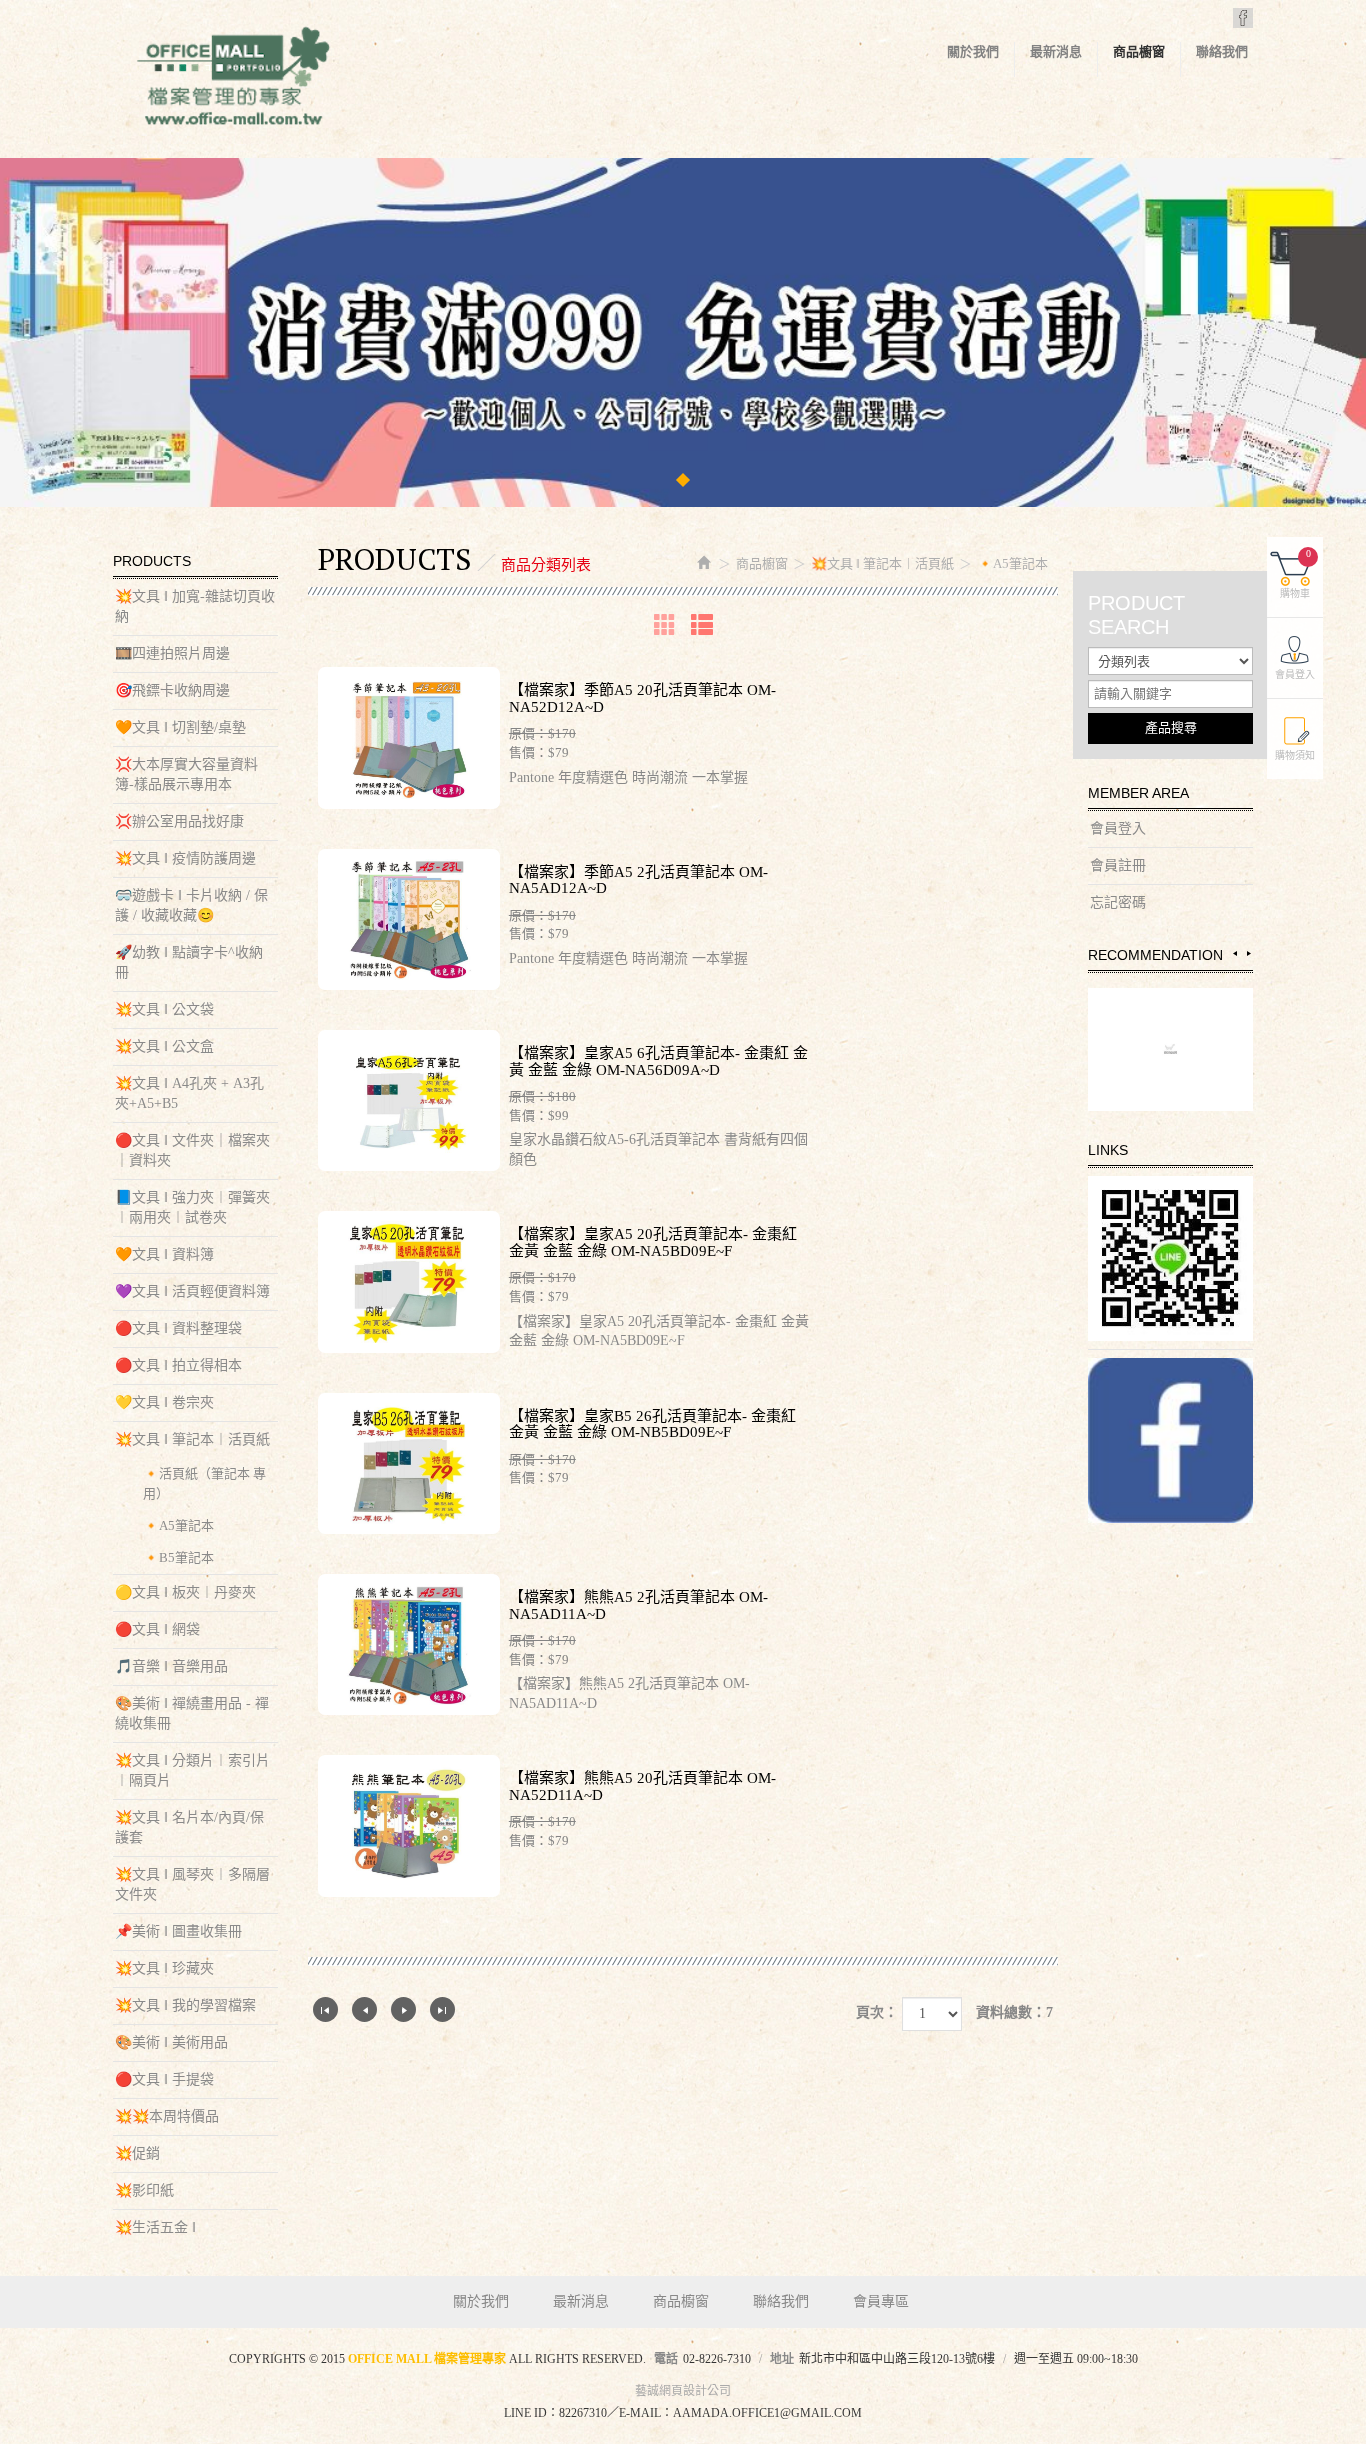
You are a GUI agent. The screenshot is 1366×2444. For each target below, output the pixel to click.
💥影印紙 (144, 2190)
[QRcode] (1170, 1258)
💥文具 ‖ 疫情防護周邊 (185, 858)
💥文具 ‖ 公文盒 (164, 1046)
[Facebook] (1170, 1440)
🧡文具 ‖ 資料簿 (164, 1254)
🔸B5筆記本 (178, 1557)
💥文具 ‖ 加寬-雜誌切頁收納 (195, 606)
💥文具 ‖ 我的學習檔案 (185, 2005)
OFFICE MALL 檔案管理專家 (233, 80)
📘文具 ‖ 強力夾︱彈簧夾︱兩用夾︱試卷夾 (192, 1207)
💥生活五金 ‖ (155, 2227)
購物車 (1295, 573)
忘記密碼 (1118, 902)
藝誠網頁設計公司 (683, 2391)
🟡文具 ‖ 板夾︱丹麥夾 (185, 1592)
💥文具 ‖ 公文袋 (164, 1009)
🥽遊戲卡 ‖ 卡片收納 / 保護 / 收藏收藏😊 (191, 905)
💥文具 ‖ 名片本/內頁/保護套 (189, 1827)
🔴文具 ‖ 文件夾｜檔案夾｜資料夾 (192, 1150)
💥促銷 (137, 2153)
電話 (666, 2359)
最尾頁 (442, 2009)
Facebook (1243, 18)
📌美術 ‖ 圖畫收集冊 (178, 1931)
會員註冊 (1118, 865)
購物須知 (1295, 755)
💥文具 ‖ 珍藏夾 (164, 1968)
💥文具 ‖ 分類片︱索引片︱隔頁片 (192, 1770)
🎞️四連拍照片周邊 (172, 653)
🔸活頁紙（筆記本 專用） (204, 1483)
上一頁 (364, 2009)
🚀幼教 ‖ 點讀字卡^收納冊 (189, 962)
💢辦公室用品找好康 (179, 821)
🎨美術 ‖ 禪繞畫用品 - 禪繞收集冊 (192, 1713)
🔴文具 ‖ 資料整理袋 (178, 1328)
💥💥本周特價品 (167, 2116)
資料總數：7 (1014, 2012)
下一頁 (403, 2009)
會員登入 (1118, 828)
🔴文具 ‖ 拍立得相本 (178, 1365)
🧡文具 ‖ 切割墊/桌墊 (180, 727)
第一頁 (325, 2009)
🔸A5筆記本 (178, 1525)
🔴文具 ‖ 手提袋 (164, 2079)
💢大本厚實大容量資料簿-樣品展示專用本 (186, 774)
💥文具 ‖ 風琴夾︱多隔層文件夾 (192, 1884)
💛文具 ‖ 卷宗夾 (164, 1402)
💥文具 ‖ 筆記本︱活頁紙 (192, 1439)
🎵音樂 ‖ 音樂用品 (171, 1666)
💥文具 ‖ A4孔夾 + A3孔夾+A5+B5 (189, 1093)
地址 (782, 2359)
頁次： (877, 2012)
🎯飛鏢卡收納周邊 (172, 690)
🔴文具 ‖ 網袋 (157, 1629)
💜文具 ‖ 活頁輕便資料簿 (192, 1291)
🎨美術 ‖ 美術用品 (171, 2042)
